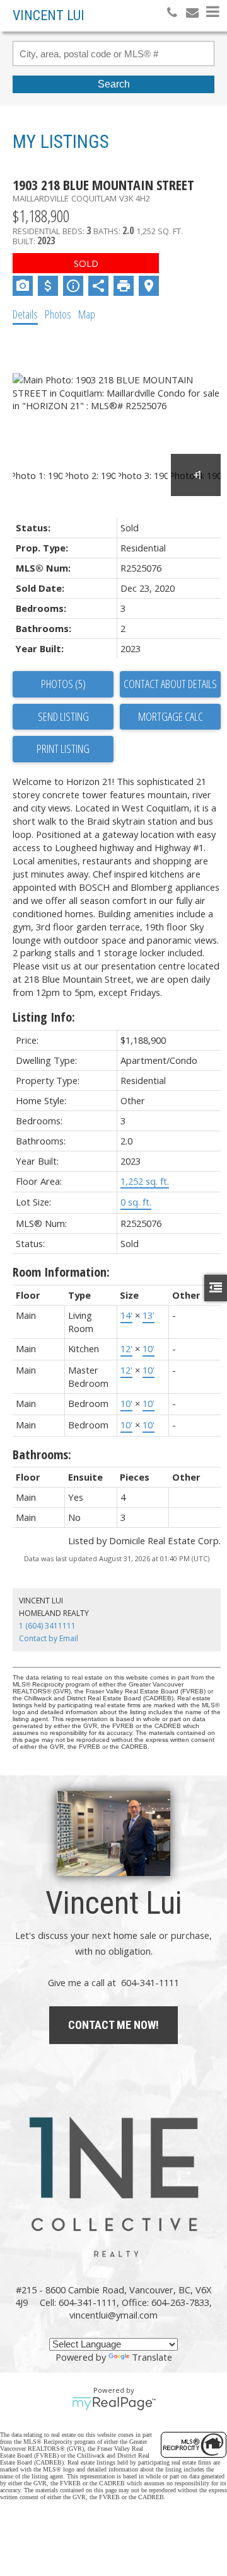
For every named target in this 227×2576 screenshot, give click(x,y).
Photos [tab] (58, 314)
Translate (152, 2357)
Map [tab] (87, 314)
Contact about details (170, 684)
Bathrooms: (42, 1455)
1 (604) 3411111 (47, 1626)
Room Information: (61, 1272)
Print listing (63, 749)
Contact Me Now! (113, 2025)
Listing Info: (44, 1017)
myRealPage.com (114, 2404)
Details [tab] (25, 314)
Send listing (63, 716)
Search (114, 84)
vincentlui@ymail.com (113, 2315)
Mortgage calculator (170, 717)
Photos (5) (63, 684)
